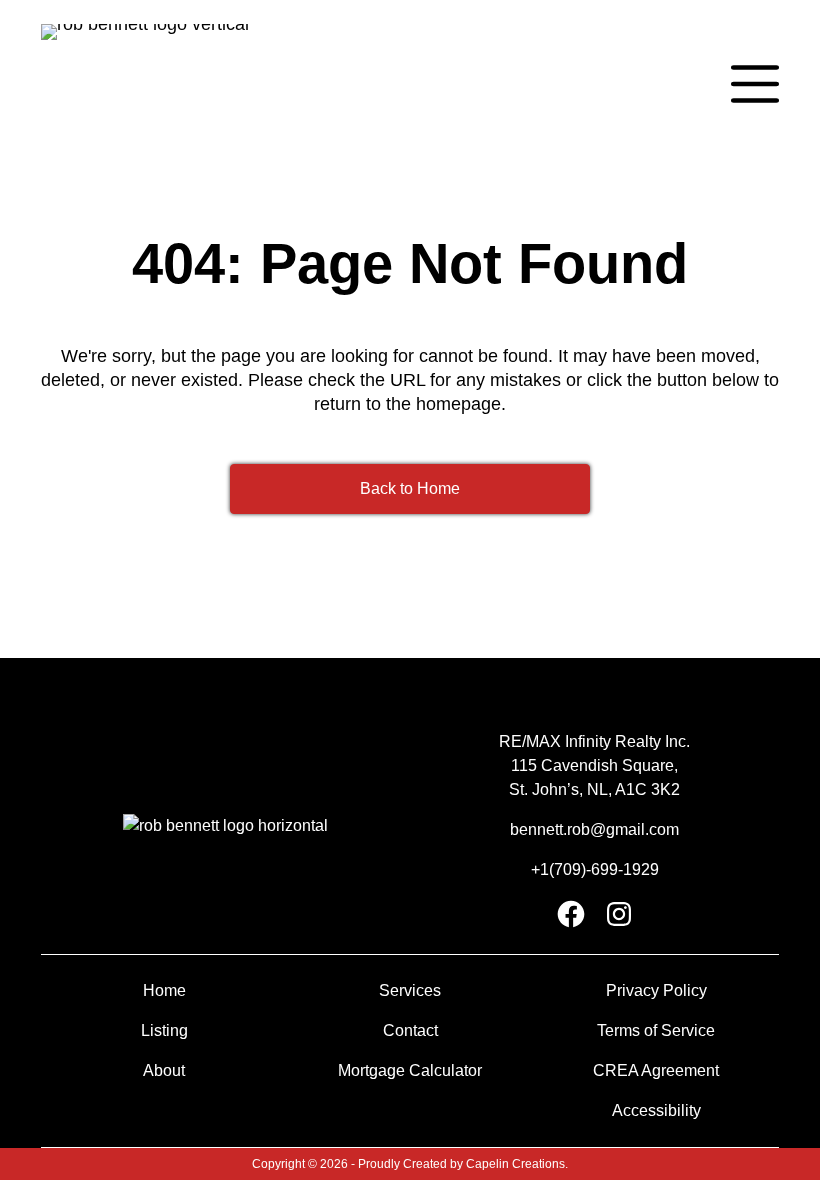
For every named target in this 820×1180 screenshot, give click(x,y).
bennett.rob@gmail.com (594, 829)
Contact (410, 1030)
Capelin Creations (515, 1164)
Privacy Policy (656, 990)
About (164, 1070)
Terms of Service (656, 1030)
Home (164, 990)
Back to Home (410, 488)
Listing (164, 1030)
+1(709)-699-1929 (595, 869)
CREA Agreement (656, 1070)
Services (410, 990)
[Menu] (755, 84)
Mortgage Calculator (410, 1070)
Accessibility (656, 1110)
